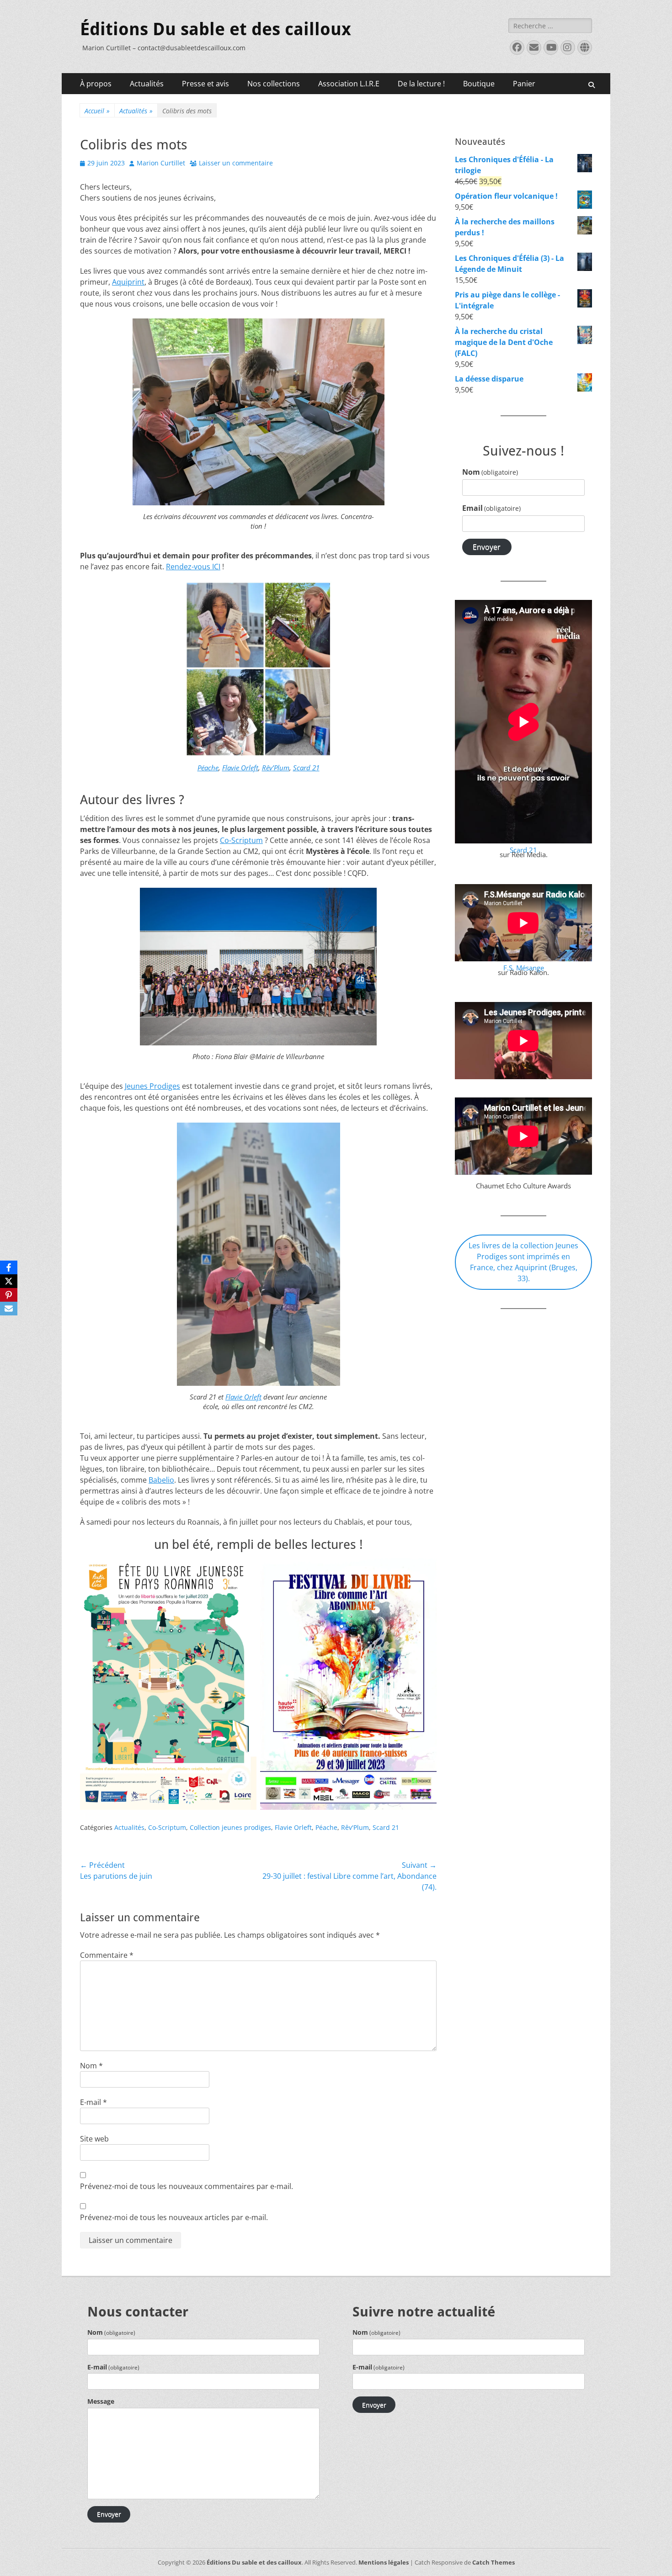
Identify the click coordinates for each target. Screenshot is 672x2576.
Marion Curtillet (161, 163)
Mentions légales (384, 2562)
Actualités (147, 84)
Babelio (161, 1480)
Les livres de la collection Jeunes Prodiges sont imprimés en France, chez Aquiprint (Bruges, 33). (523, 1262)
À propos (96, 84)
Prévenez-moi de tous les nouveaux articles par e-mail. (174, 2217)
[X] (9, 1281)
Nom (91, 2066)
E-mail (93, 2102)
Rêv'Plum (355, 1827)
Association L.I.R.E (349, 84)
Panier (524, 84)
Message (101, 2401)
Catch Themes (493, 2562)
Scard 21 (306, 768)
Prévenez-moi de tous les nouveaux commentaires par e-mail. (187, 2186)
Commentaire (107, 1955)
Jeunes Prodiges (152, 1086)
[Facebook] (9, 1267)
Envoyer (487, 547)
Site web (94, 2139)
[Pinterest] (9, 1295)
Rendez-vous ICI (193, 567)
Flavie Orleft (240, 768)
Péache (208, 768)
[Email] (9, 1309)
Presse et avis (205, 84)
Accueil (97, 111)
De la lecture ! (421, 84)
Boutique (479, 84)
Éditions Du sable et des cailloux (216, 29)
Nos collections (274, 84)
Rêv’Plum (276, 768)
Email (491, 508)
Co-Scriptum (241, 840)
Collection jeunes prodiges (230, 1827)
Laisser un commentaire (236, 163)
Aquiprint (128, 282)
